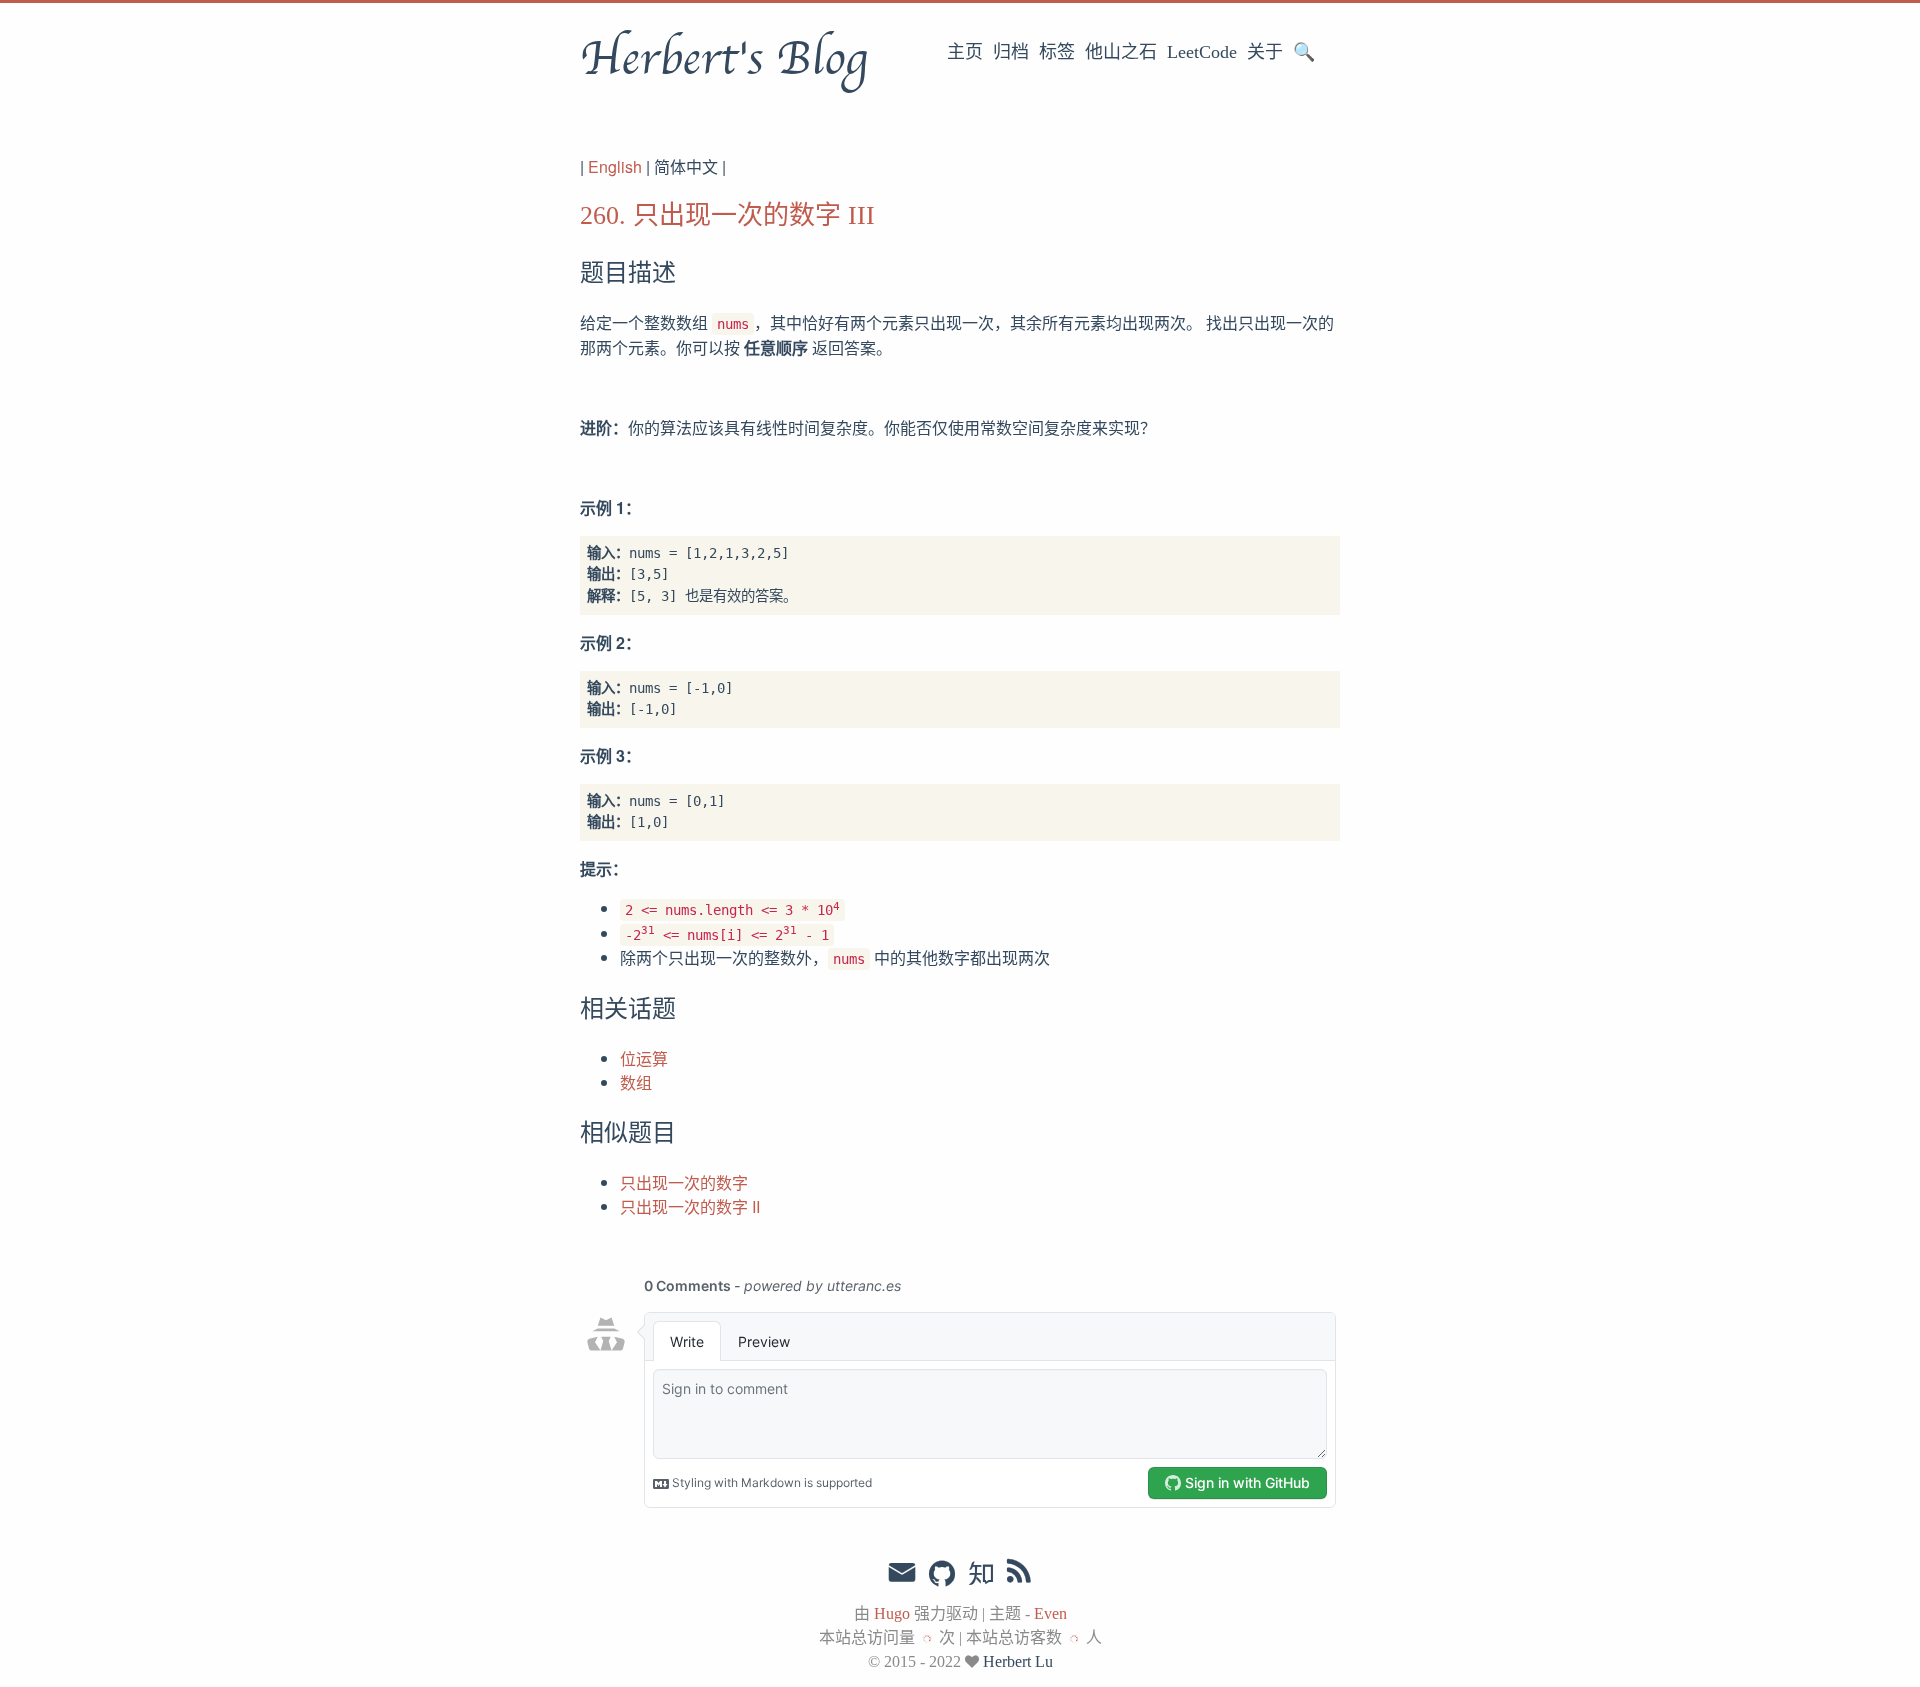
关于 (1265, 52)
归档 (1011, 52)
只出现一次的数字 (684, 1182)
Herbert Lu (1018, 1661)
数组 (636, 1082)
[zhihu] (980, 1575)
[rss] (1019, 1575)
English (615, 166)
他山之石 (1121, 52)
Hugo (892, 1613)
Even (1050, 1613)
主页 (965, 52)
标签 (1057, 52)
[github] (942, 1575)
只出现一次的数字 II (690, 1206)
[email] (902, 1573)
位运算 (644, 1058)
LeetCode (1202, 52)
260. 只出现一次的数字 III (727, 215)
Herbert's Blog (723, 59)
